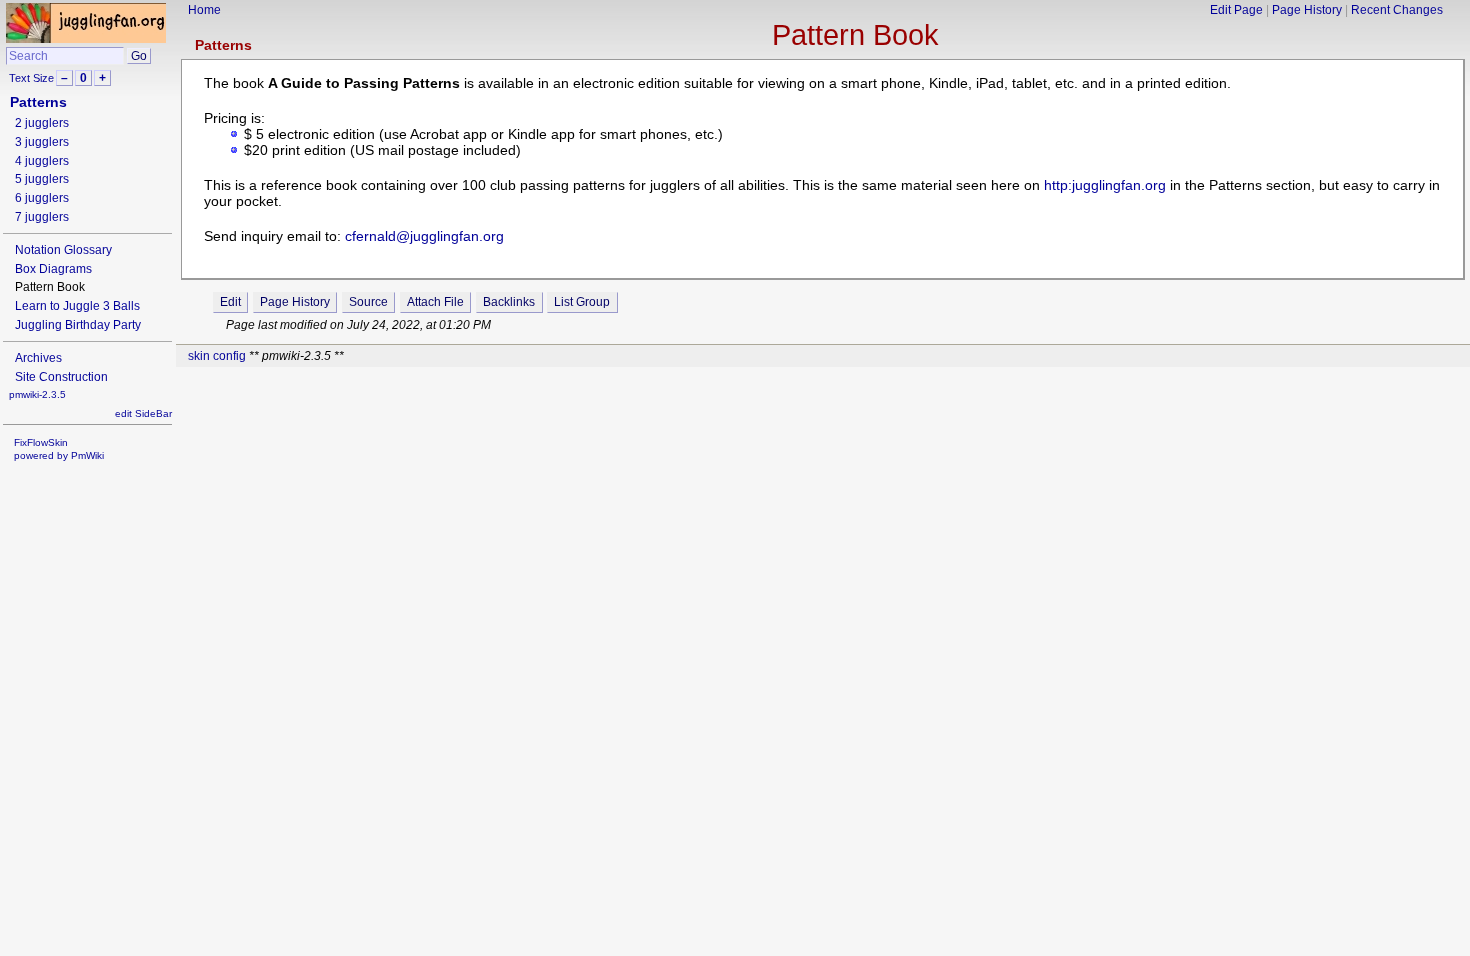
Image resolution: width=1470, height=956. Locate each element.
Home (204, 10)
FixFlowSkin (41, 442)
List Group (582, 302)
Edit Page (1236, 10)
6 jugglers (42, 198)
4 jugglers (42, 161)
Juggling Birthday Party (78, 325)
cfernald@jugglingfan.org (424, 236)
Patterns (223, 45)
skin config (217, 356)
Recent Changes (1397, 10)
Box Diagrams (53, 269)
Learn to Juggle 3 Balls (77, 306)
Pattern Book (855, 35)
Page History (1307, 10)
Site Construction (61, 377)
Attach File (435, 302)
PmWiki (87, 455)
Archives (38, 358)
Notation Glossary (63, 250)
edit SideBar (143, 413)
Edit (230, 302)
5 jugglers (42, 179)
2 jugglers (42, 123)
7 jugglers (42, 217)
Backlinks (509, 302)
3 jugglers (42, 142)
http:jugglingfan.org (1105, 185)
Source (368, 302)
